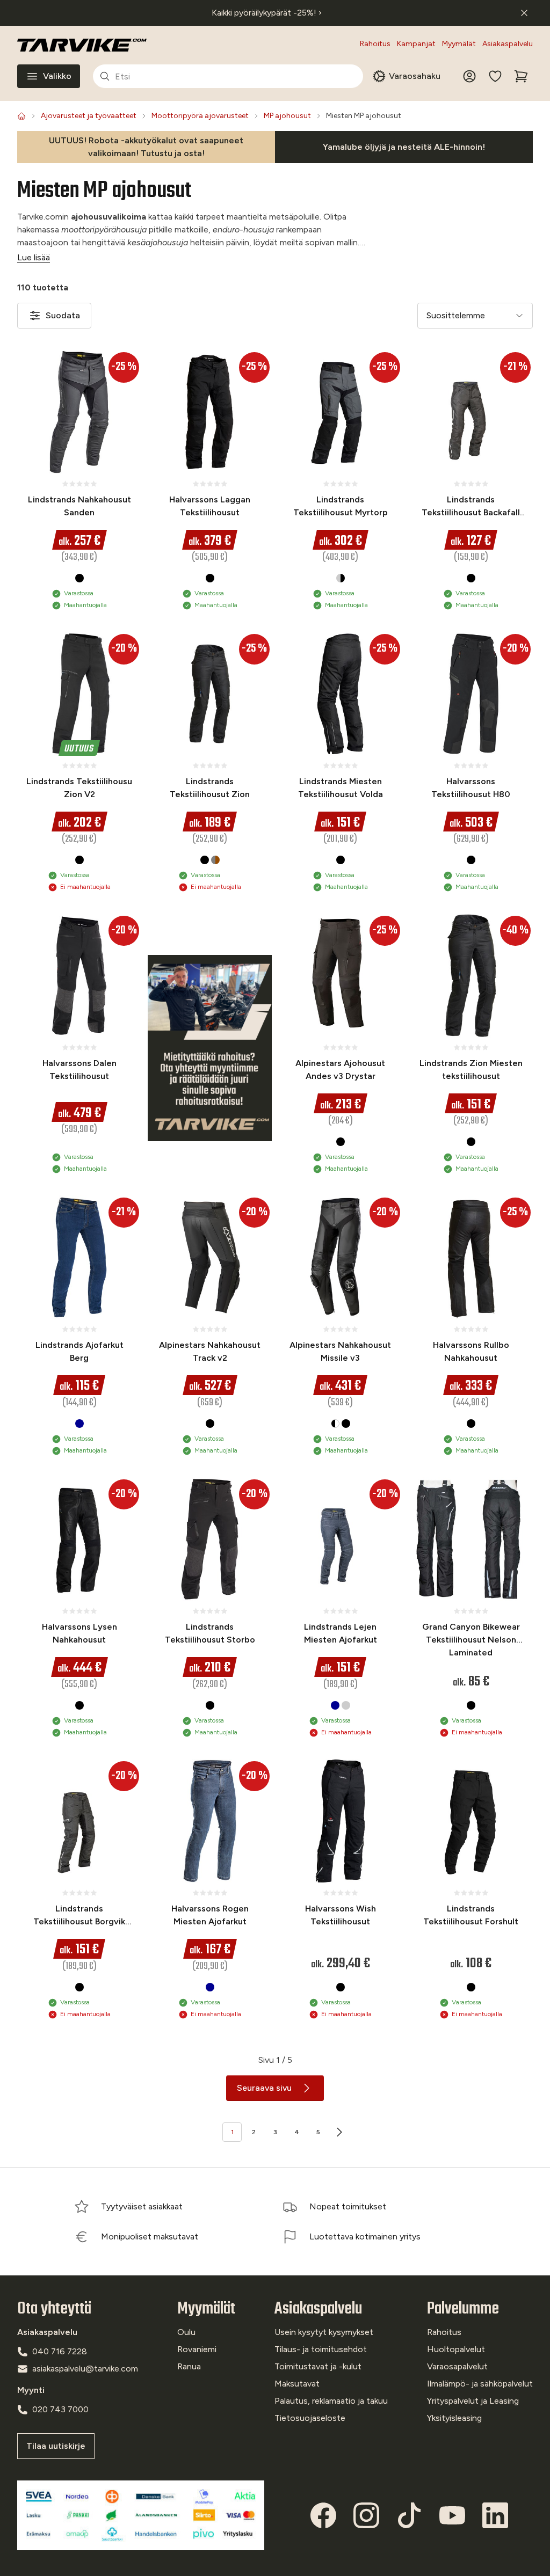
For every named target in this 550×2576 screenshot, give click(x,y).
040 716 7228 (60, 2351)
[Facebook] (323, 2515)
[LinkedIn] (495, 2515)
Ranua (189, 2366)
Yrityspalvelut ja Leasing (473, 2401)
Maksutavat (297, 2384)
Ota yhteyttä (54, 2309)
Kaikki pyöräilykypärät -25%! (267, 13)
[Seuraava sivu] (339, 2132)
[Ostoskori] (521, 76)
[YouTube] (452, 2515)
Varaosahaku (415, 76)
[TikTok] (409, 2515)
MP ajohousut (287, 116)
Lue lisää (34, 257)
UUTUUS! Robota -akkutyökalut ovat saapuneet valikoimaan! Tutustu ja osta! (146, 147)
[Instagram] (366, 2515)
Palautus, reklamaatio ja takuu (331, 2401)
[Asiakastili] (469, 76)
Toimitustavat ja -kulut (318, 2366)
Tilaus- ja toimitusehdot (321, 2349)
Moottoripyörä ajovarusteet (200, 116)
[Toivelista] (495, 76)
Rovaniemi (197, 2349)
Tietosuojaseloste (310, 2418)
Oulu (186, 2332)
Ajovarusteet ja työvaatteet (89, 116)
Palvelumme (463, 2309)
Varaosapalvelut (457, 2366)
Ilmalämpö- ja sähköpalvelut (480, 2384)
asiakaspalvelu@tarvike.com (85, 2369)
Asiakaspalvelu (508, 44)
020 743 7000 (60, 2409)
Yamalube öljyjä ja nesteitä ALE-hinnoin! (404, 147)
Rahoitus (375, 44)
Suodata (63, 315)
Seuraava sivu (264, 2088)
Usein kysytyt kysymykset (324, 2332)
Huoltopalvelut (456, 2349)
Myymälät (459, 44)
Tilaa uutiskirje (56, 2446)
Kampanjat (416, 44)
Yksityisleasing (454, 2418)
